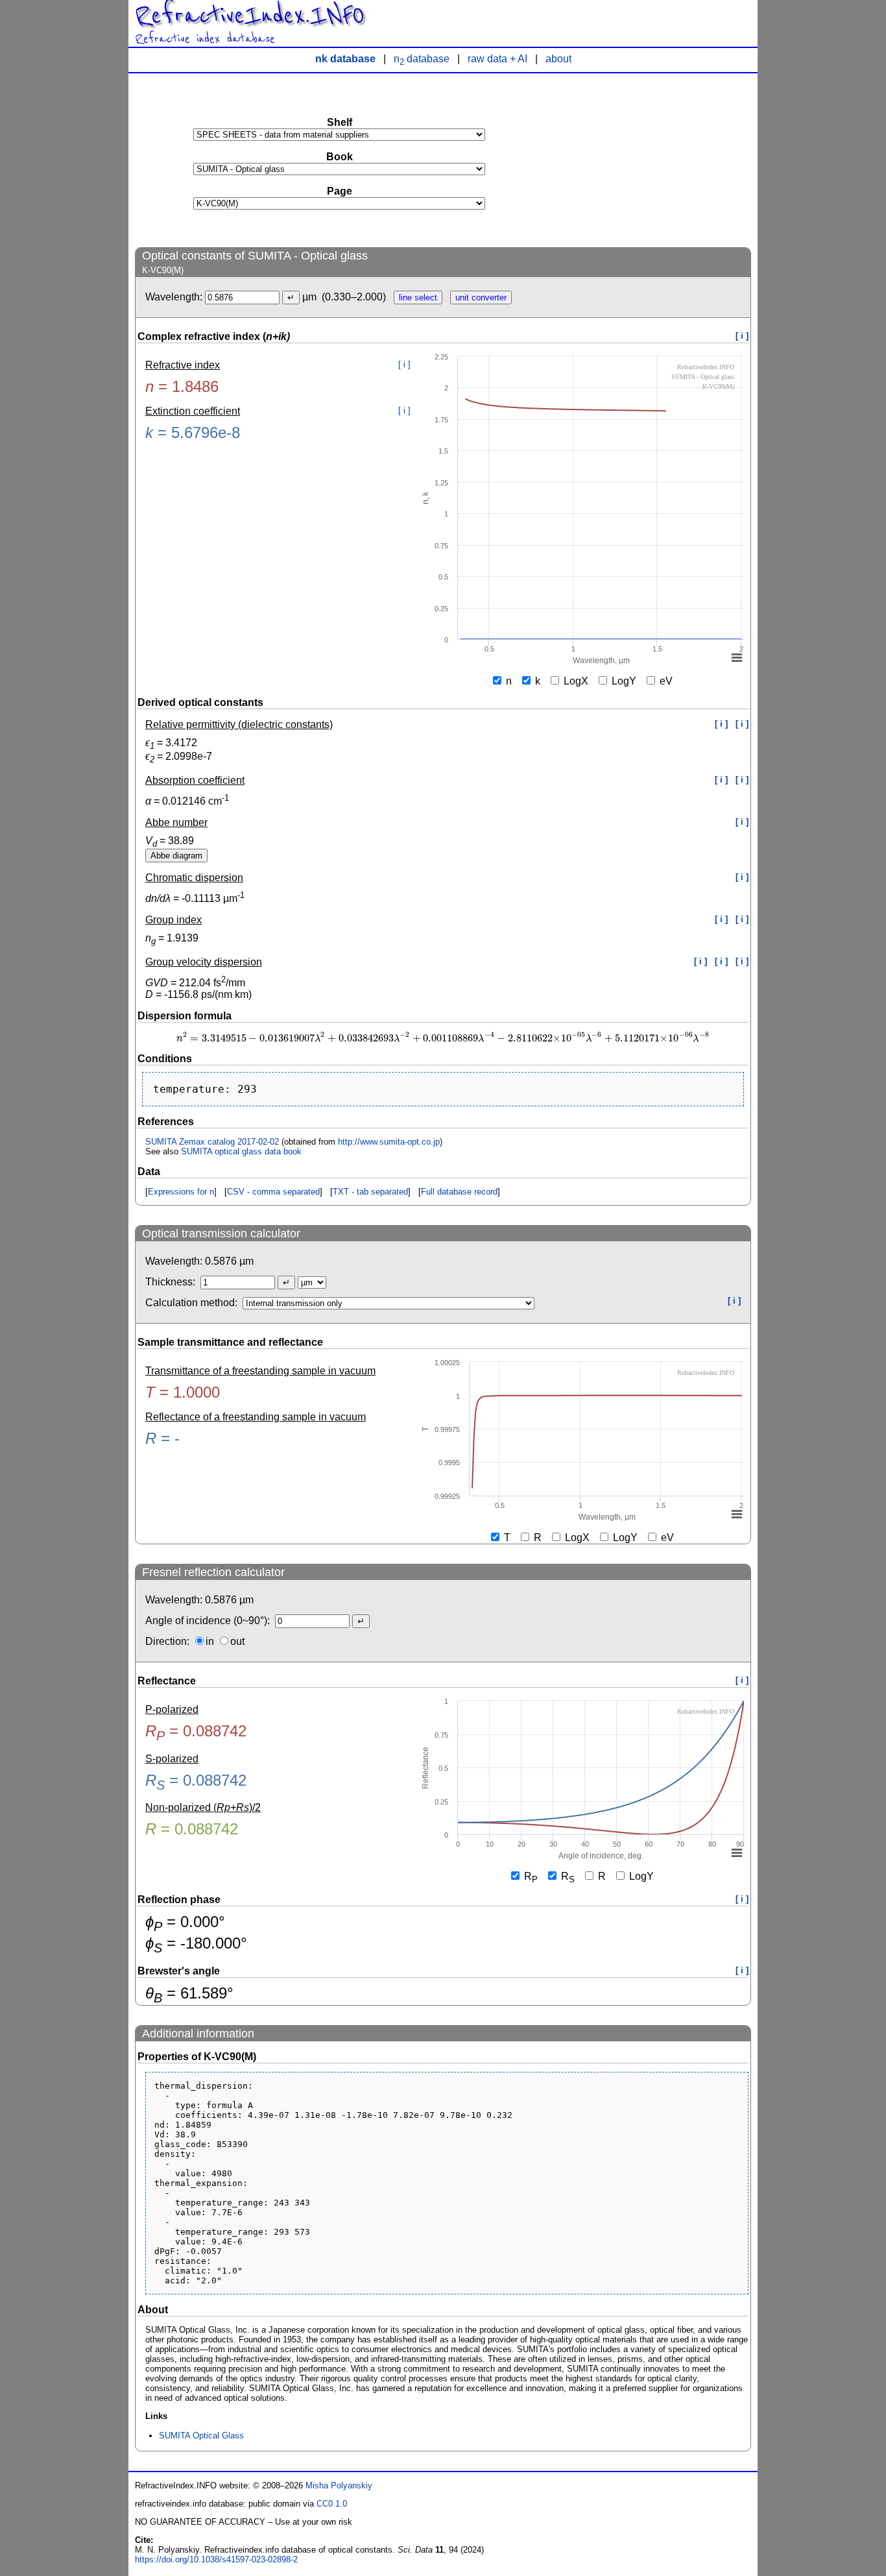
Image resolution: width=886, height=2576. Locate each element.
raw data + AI (497, 59)
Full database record (459, 1192)
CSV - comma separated (273, 1192)
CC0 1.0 (332, 2504)
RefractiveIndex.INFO (250, 16)
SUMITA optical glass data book (241, 1151)
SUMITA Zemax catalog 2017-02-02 (212, 1142)
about (558, 59)
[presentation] (443, 1039)
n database (422, 59)
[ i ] (742, 336)
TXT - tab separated (370, 1192)
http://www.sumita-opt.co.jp (389, 1142)
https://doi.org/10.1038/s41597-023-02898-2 (216, 2559)
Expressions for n (181, 1192)
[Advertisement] (654, 160)
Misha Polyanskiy (339, 2485)
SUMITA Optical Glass (201, 2436)
